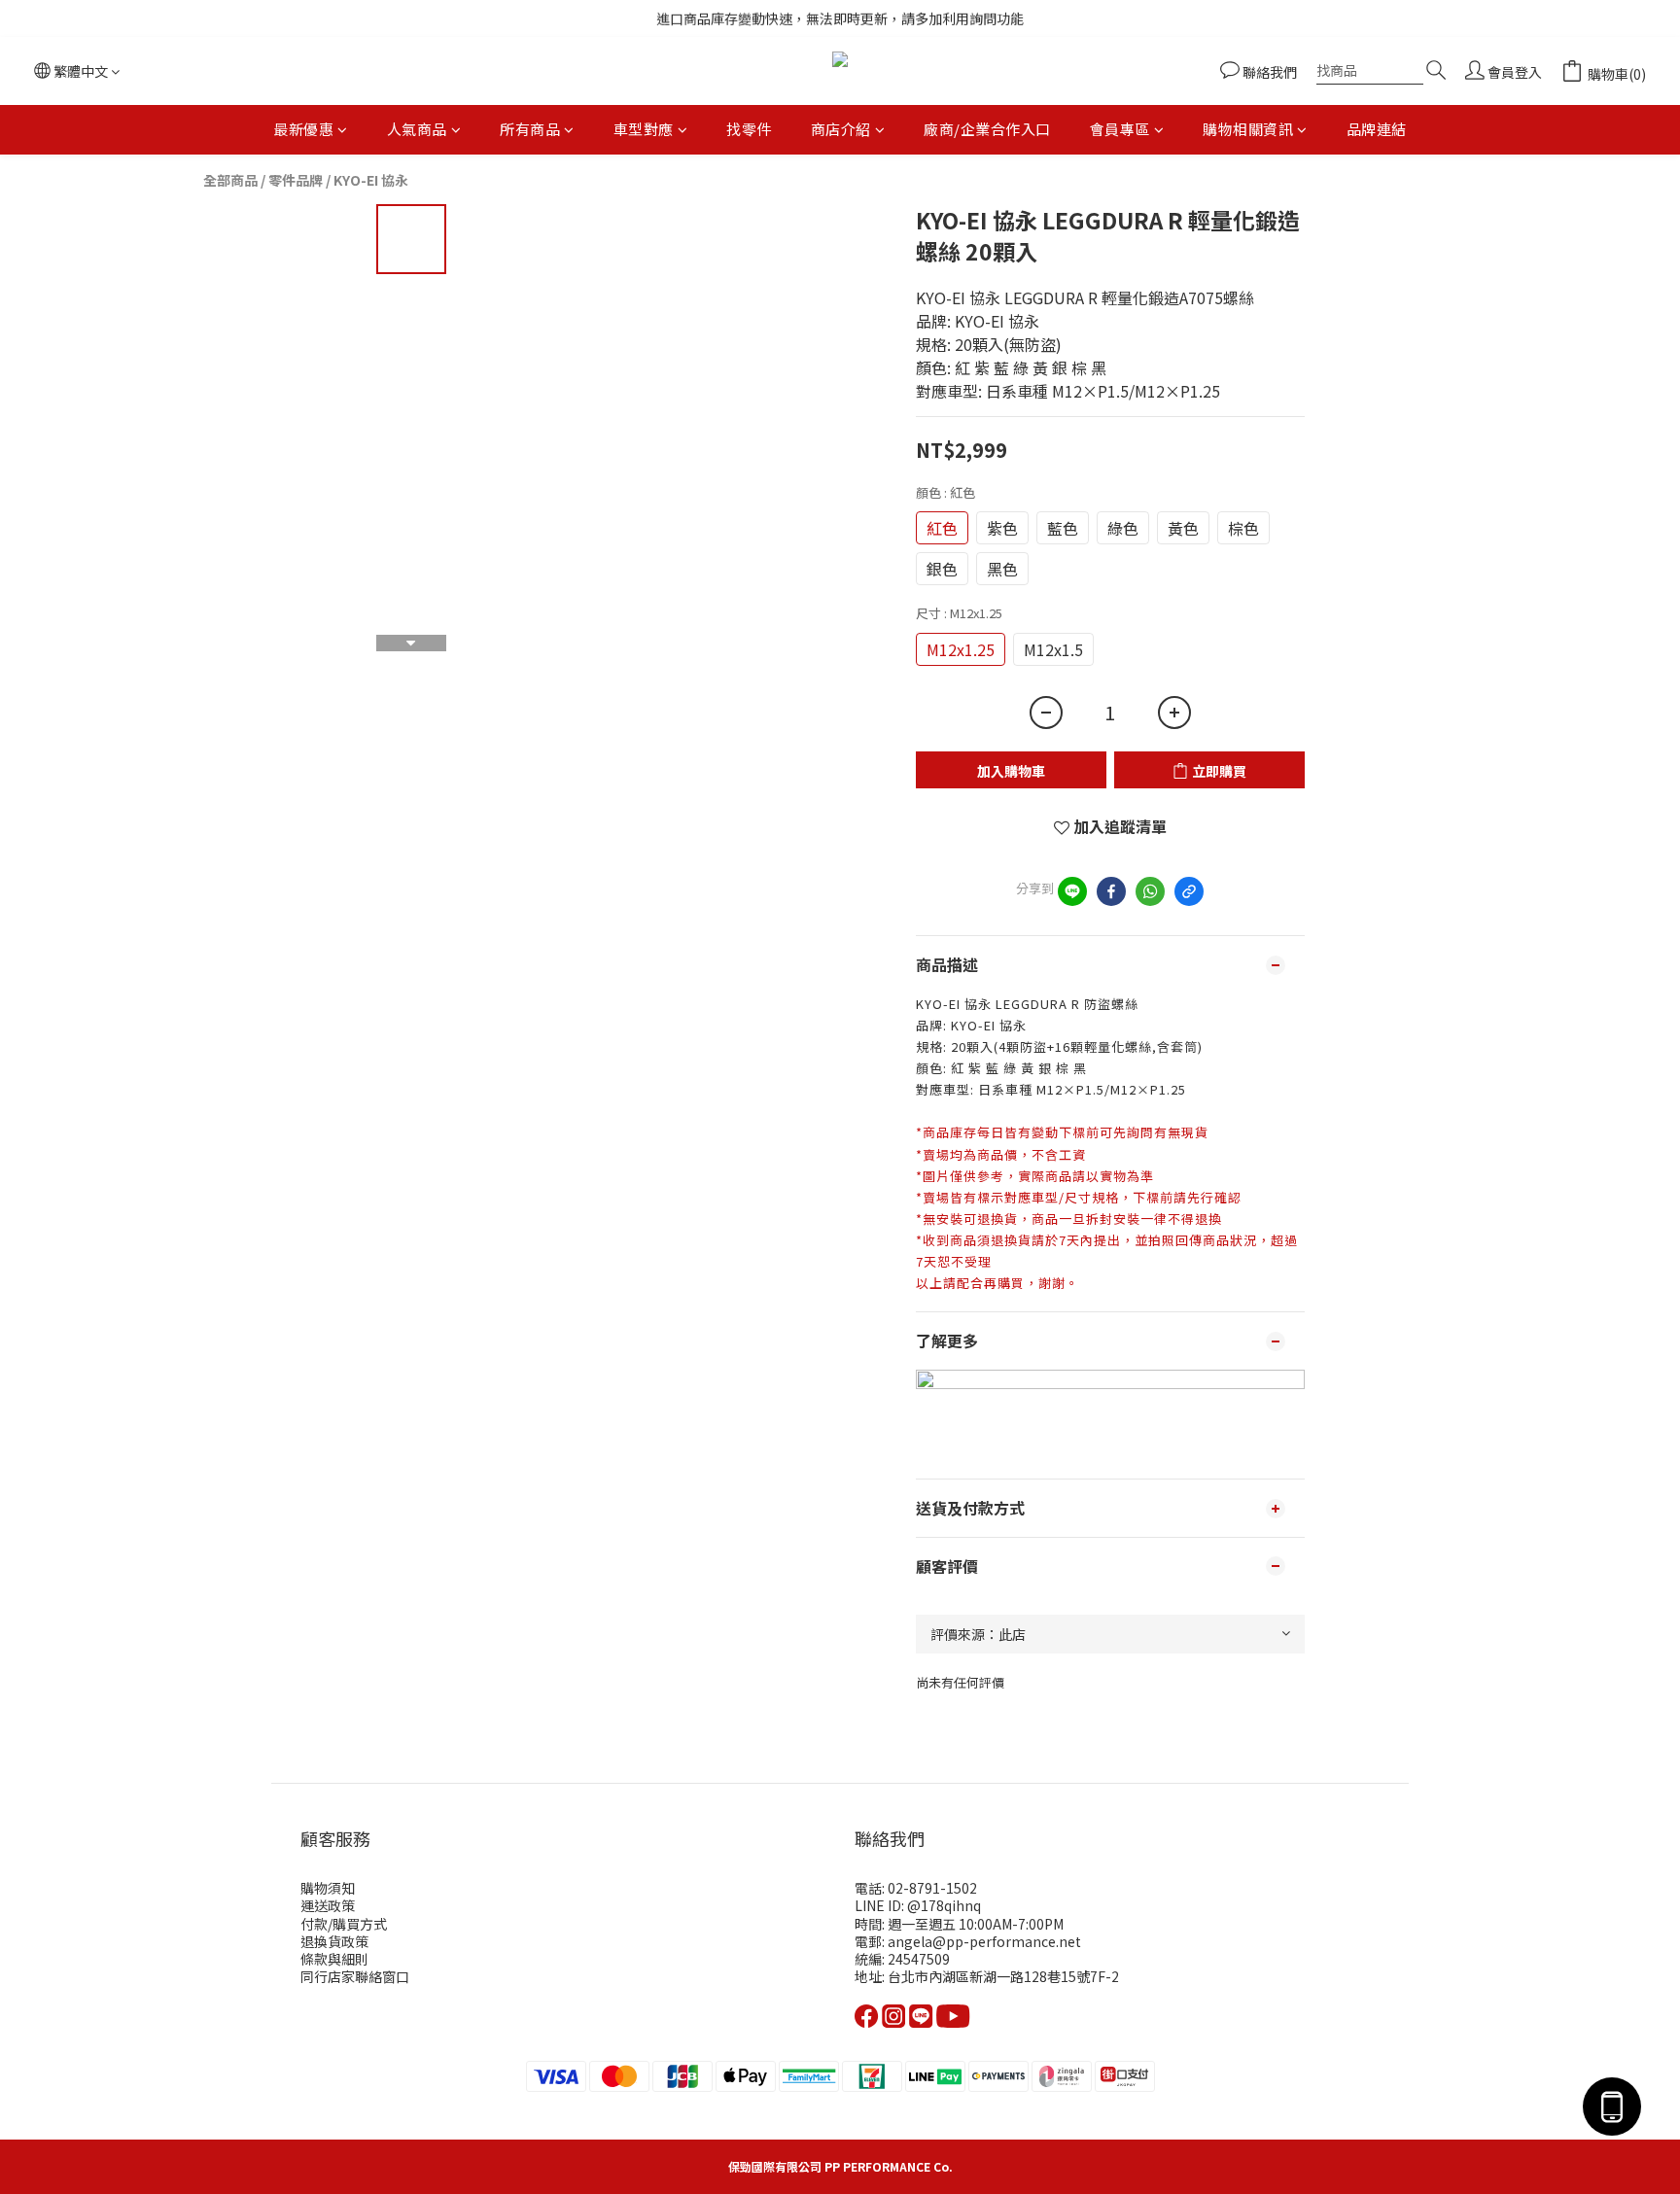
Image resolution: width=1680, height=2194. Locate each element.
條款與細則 (334, 1959)
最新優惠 (303, 129)
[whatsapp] (1150, 891)
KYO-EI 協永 (371, 180)
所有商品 (530, 129)
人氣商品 (417, 129)
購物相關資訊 (1248, 129)
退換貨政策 (334, 1941)
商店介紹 (841, 129)
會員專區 (1120, 129)
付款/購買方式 (344, 1924)
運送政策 (328, 1905)
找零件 (749, 129)
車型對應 (644, 129)
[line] (1072, 891)
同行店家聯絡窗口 (355, 1976)
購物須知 (328, 1888)
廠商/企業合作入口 (987, 129)
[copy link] (1189, 891)
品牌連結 (1377, 129)
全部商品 (230, 180)
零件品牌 (296, 180)
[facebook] (1111, 891)
